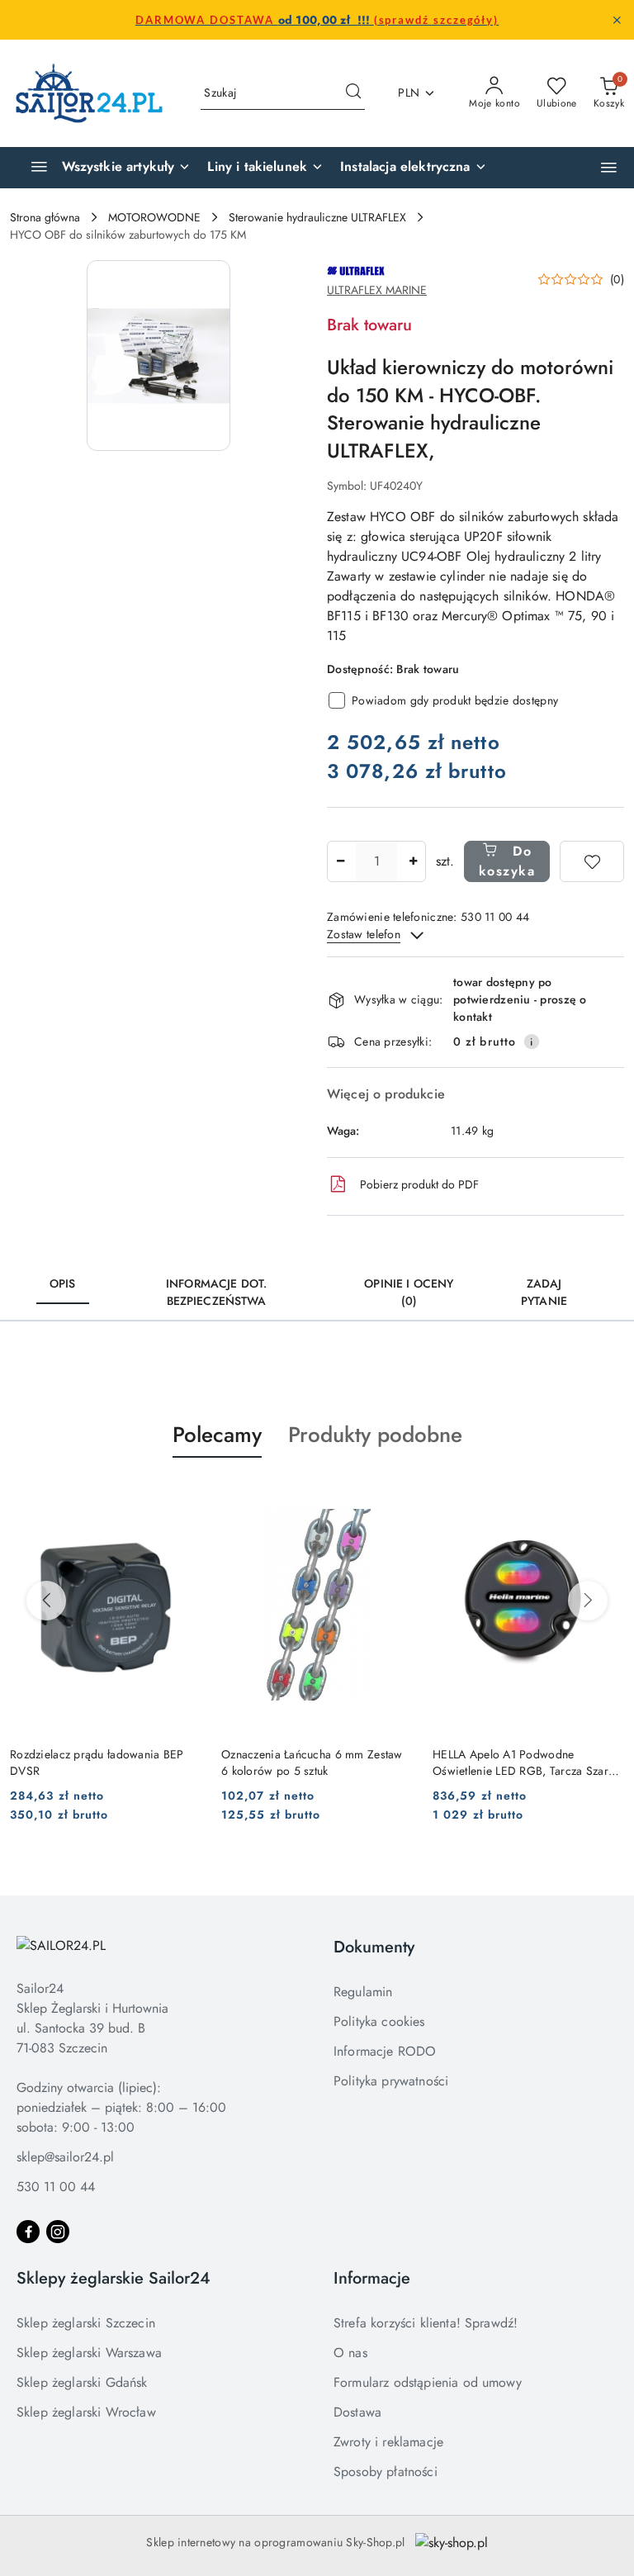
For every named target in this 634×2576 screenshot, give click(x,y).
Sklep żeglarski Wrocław (86, 2412)
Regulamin (363, 1992)
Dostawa (357, 2412)
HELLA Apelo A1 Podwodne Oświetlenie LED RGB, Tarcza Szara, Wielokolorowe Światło (525, 1762)
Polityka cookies (379, 2021)
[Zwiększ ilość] (413, 861)
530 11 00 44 (56, 2187)
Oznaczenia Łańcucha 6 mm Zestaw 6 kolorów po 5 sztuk (312, 1762)
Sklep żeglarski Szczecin (86, 2323)
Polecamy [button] (217, 1435)
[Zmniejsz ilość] (340, 861)
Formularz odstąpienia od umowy (428, 2382)
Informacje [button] (372, 2278)
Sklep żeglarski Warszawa (89, 2353)
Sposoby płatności (386, 2472)
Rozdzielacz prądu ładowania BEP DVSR (97, 1762)
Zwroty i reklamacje (388, 2442)
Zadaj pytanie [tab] (544, 1292)
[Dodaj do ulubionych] (592, 861)
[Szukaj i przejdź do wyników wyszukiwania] (353, 93)
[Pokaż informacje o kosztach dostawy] (532, 1041)
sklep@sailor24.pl (65, 2157)
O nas (350, 2353)
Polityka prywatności (391, 2081)
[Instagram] (58, 2232)
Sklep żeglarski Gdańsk (82, 2382)
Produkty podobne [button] (375, 1435)
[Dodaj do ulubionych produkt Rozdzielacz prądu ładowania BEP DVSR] (182, 1497)
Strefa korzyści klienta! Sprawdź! (426, 2323)
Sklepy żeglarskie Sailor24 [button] (114, 2278)
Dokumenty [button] (374, 1947)
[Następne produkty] (588, 1601)
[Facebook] (28, 2232)
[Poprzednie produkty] (46, 1601)
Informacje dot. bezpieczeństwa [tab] (216, 1292)
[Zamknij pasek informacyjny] (617, 20)
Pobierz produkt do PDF (419, 1184)
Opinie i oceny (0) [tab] (409, 1292)
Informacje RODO (385, 2051)
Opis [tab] (63, 1283)
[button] (609, 167)
